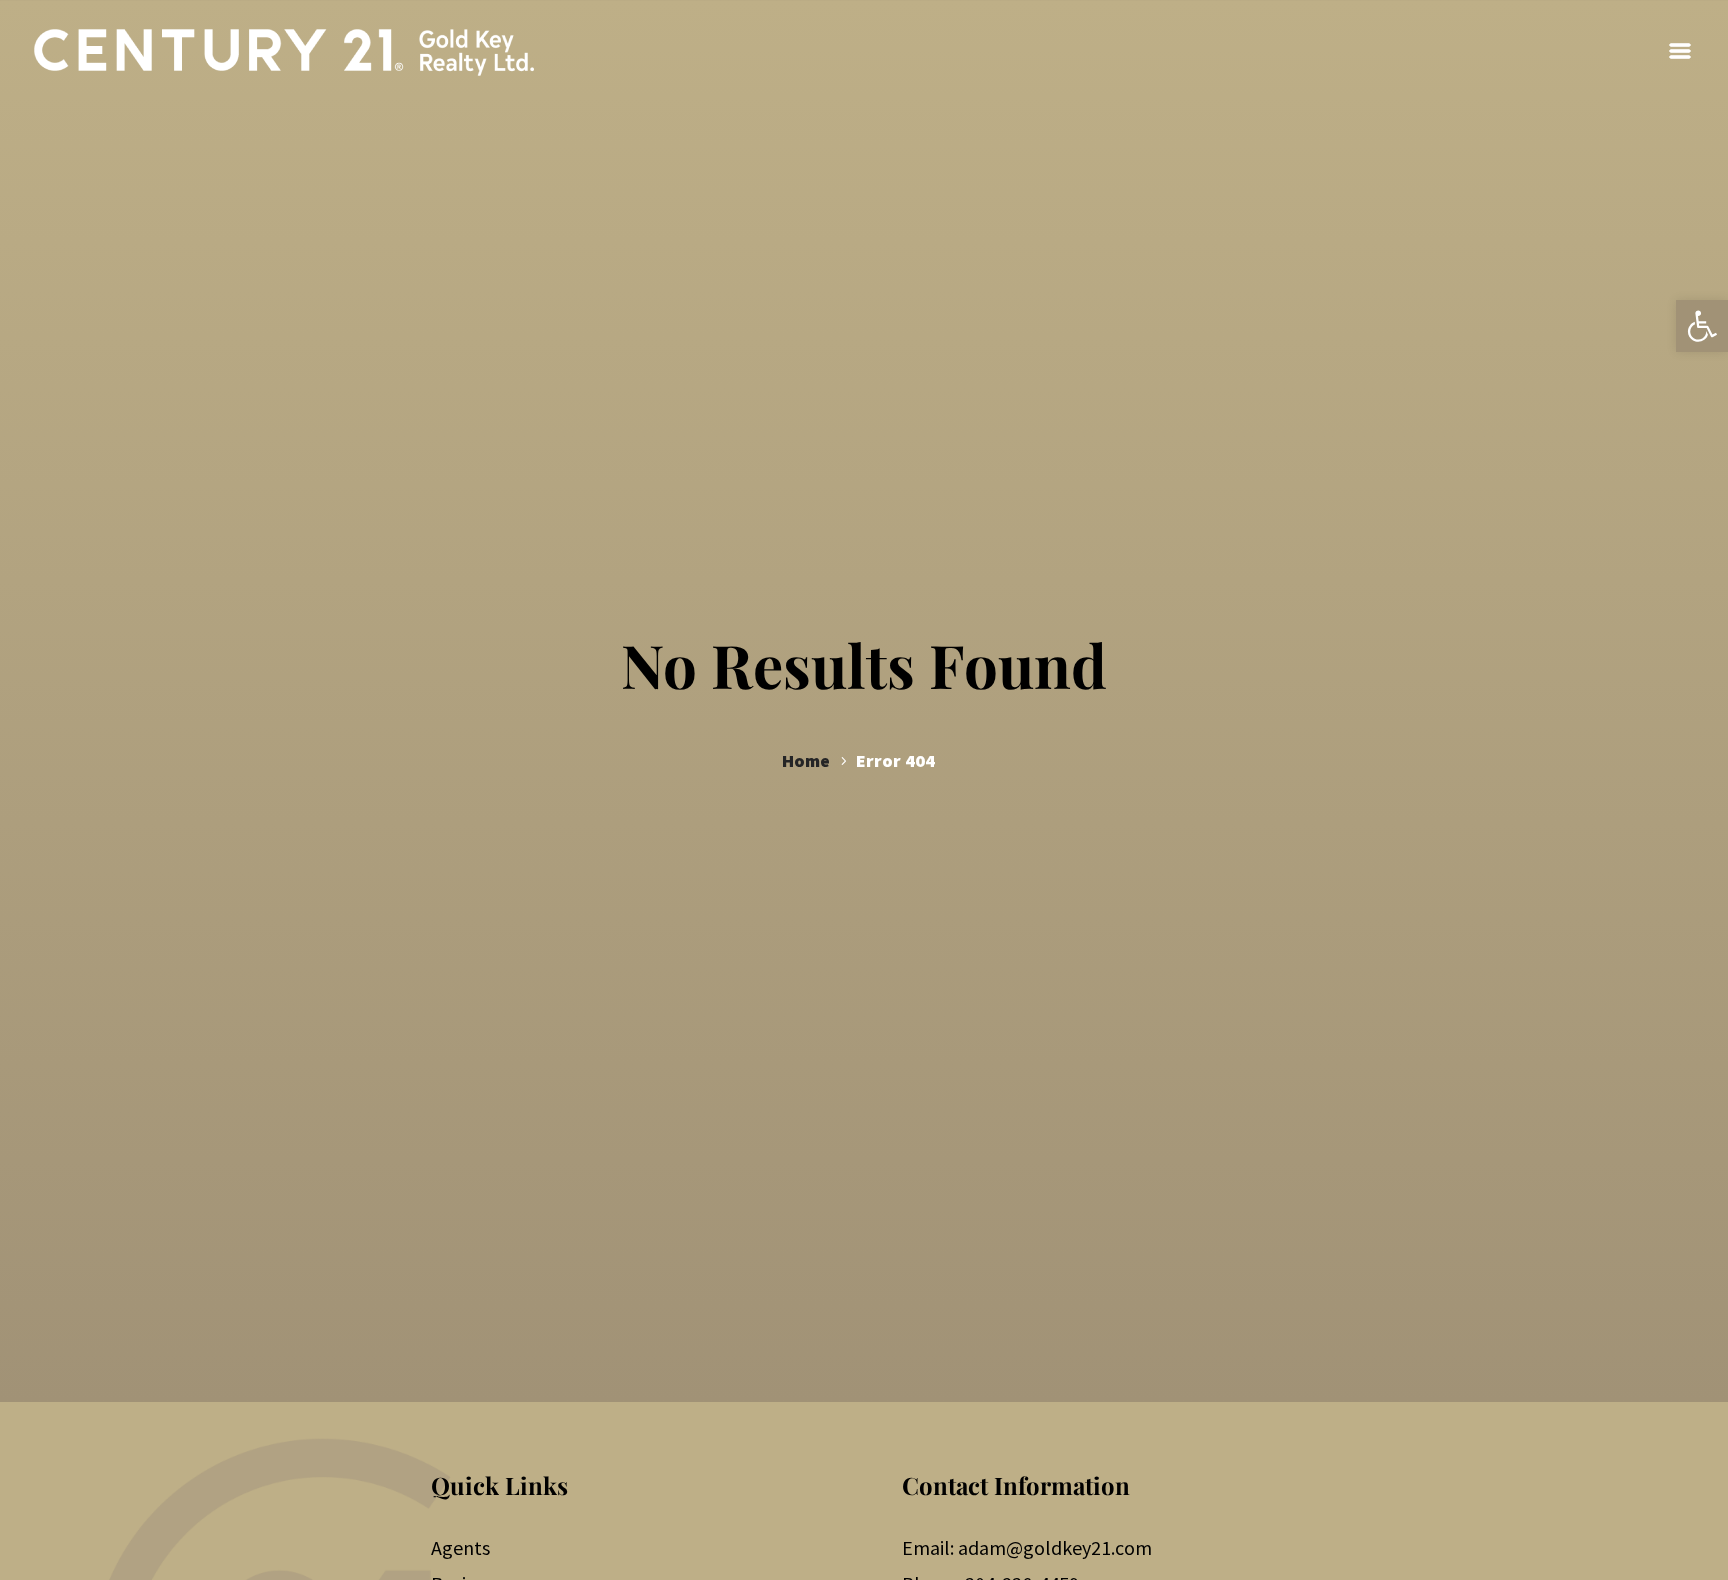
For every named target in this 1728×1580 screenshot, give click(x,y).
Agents (460, 1547)
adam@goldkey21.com (1055, 1547)
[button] (1702, 326)
